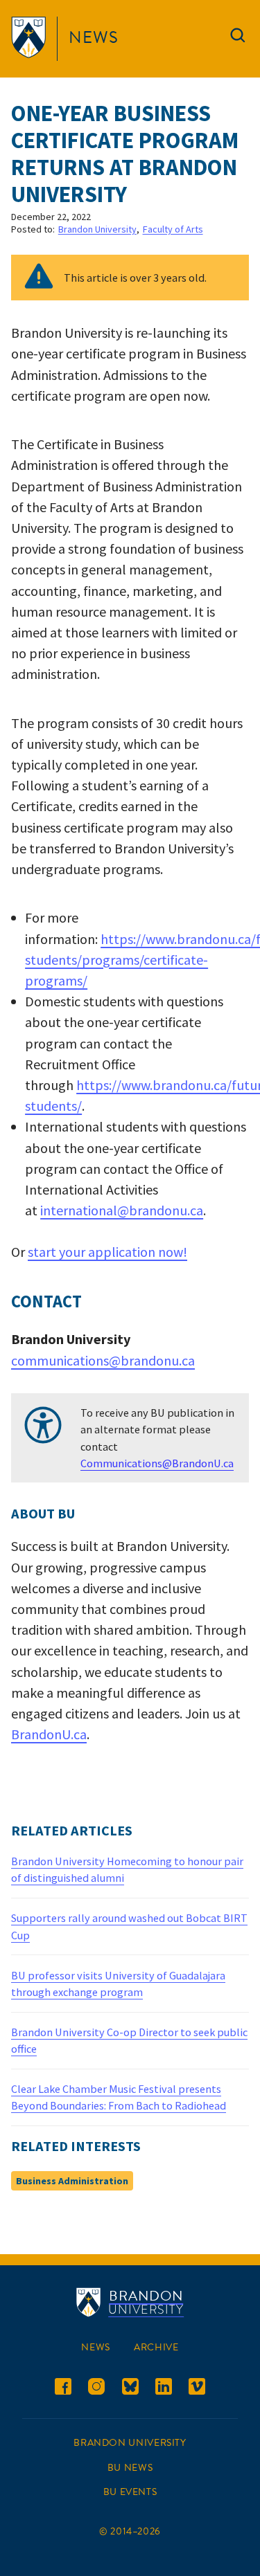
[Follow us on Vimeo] (197, 2389)
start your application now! (107, 1252)
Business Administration (72, 2181)
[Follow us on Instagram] (96, 2389)
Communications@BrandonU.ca (157, 1463)
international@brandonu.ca (122, 1210)
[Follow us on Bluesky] (130, 2389)
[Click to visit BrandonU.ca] (31, 39)
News (94, 37)
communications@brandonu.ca (103, 1360)
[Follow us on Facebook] (63, 2389)
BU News (130, 2468)
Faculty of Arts (173, 229)
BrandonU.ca (49, 1734)
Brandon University (97, 229)
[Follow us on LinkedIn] (164, 2389)
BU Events (130, 2492)
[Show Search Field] (238, 38)
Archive (156, 2347)
